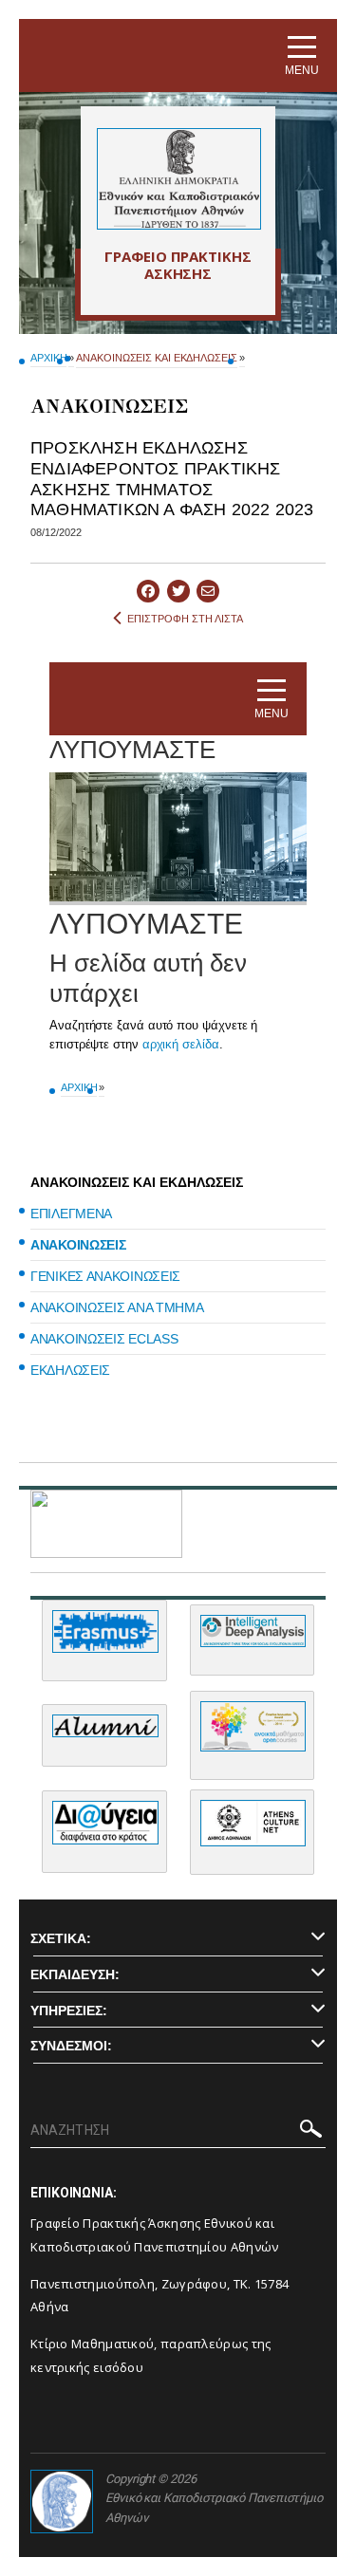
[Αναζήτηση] (311, 2132)
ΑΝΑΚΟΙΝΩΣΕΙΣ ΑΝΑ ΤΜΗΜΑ (117, 1307)
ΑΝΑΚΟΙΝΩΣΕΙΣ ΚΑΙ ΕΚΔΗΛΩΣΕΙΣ (156, 358)
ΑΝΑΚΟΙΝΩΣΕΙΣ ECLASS (104, 1339)
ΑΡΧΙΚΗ (48, 358)
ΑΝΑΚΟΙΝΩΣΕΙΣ (78, 1245)
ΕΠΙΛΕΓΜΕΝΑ (71, 1214)
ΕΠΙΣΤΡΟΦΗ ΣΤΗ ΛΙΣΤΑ (185, 619)
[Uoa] (62, 2502)
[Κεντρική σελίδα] (178, 179)
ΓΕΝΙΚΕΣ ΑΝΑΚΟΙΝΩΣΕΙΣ (105, 1276)
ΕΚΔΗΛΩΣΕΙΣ (70, 1370)
